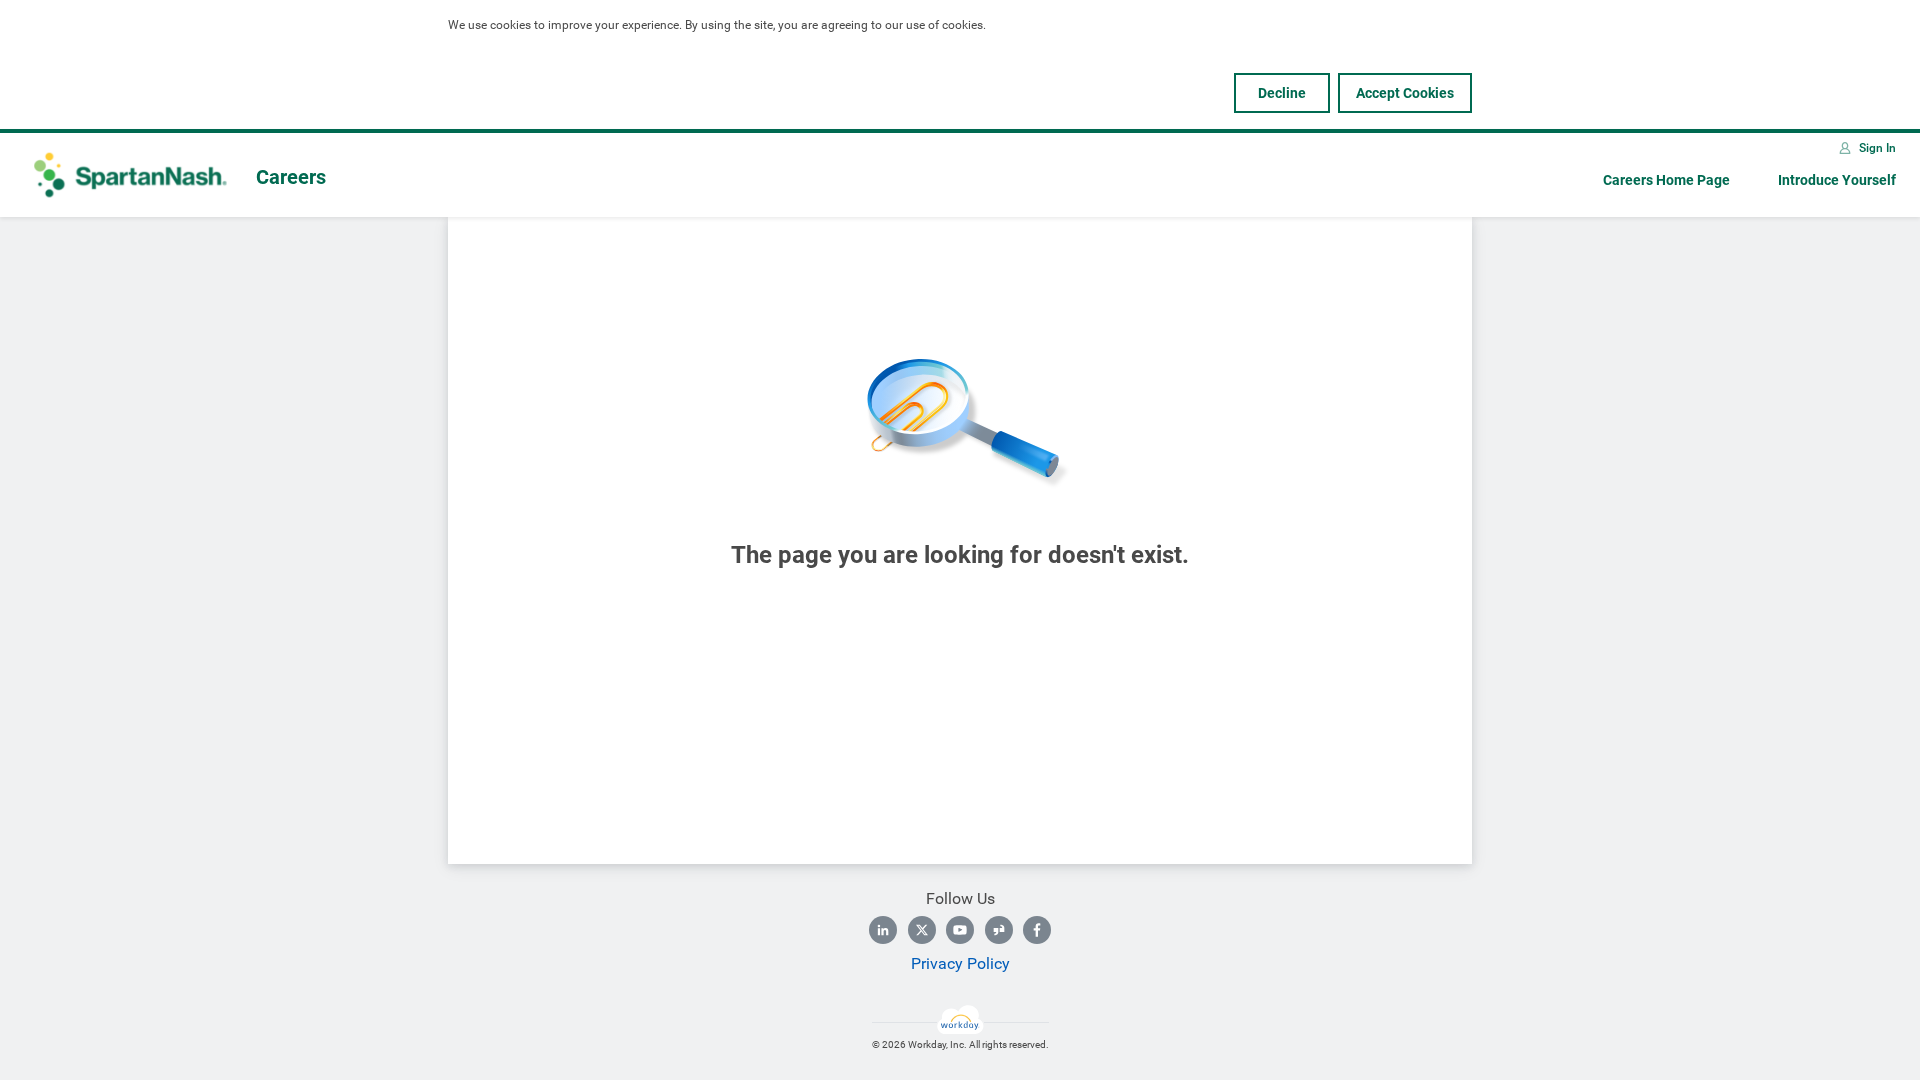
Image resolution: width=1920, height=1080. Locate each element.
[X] (922, 930)
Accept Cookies (1405, 93)
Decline (1282, 93)
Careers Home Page (1666, 180)
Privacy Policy (960, 963)
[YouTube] (960, 930)
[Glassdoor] (999, 930)
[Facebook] (1037, 930)
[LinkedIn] (883, 930)
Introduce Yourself (1837, 180)
